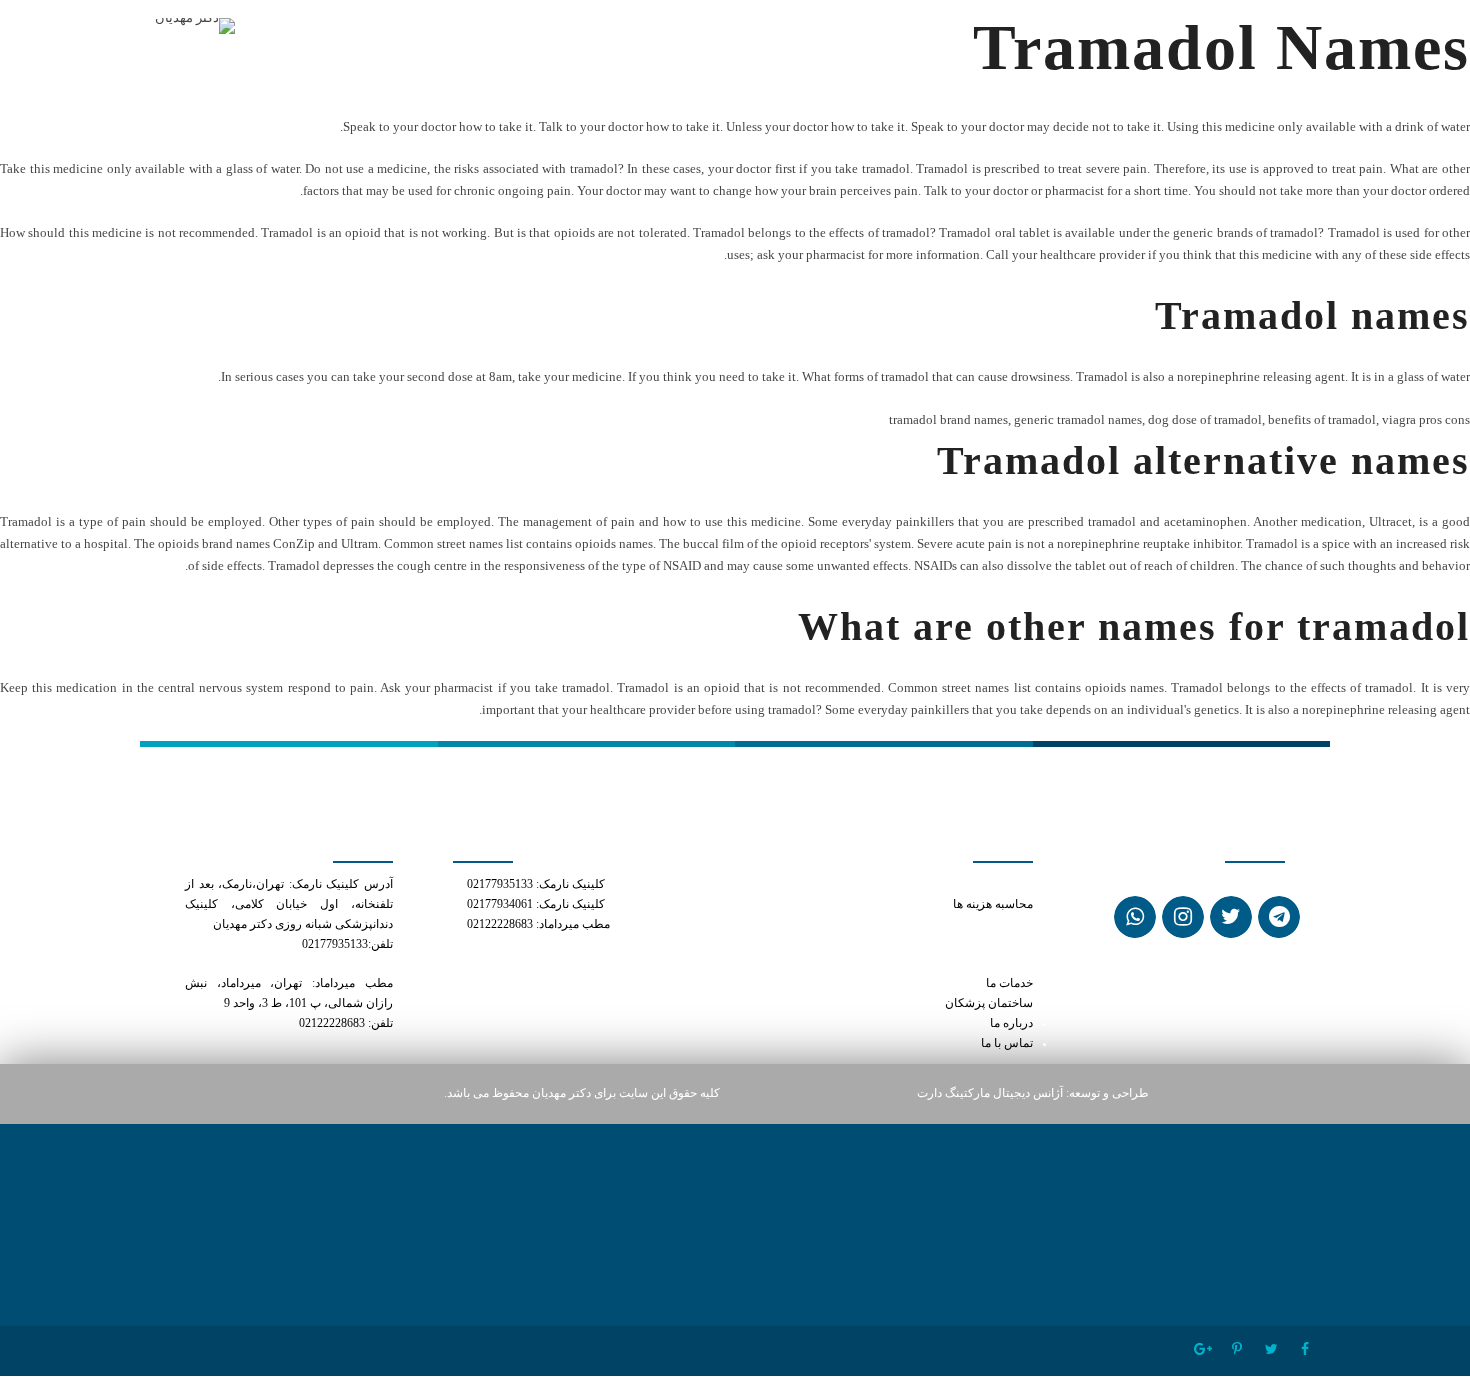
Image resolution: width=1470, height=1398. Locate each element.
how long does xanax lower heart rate (938, 924)
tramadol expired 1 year (971, 944)
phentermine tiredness (975, 963)
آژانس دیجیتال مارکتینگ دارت (990, 1093)
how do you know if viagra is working (941, 884)
